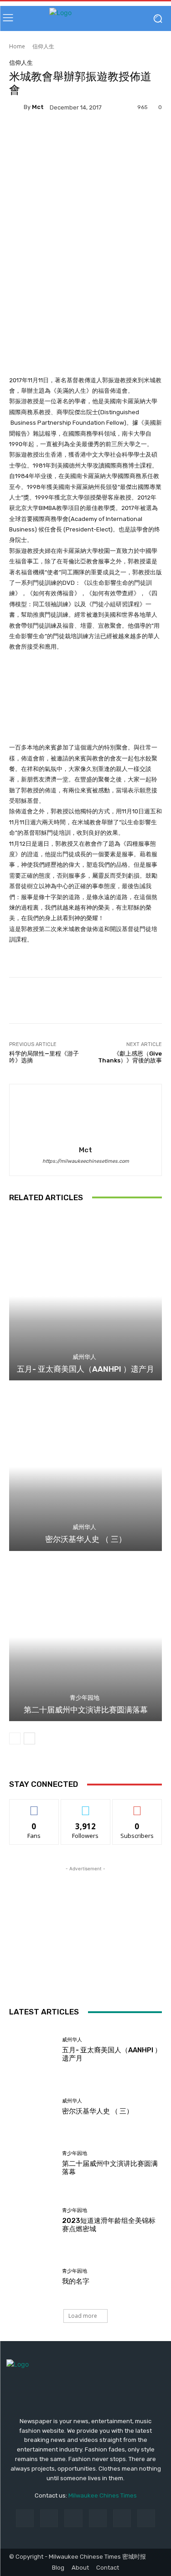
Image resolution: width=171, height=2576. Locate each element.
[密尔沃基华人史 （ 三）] (85, 1467)
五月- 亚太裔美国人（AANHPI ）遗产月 (85, 1369)
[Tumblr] (122, 2518)
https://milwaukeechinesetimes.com (86, 1161)
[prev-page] (15, 1738)
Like (34, 1806)
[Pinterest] (98, 2518)
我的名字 (76, 2281)
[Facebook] (25, 2518)
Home (17, 46)
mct (38, 107)
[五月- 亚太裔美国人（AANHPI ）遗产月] (85, 1297)
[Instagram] (49, 2518)
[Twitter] (146, 2518)
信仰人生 (43, 46)
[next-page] (29, 1738)
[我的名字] (32, 2277)
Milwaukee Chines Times (103, 2495)
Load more (83, 2316)
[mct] (16, 107)
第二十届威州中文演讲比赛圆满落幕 (86, 1710)
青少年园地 (85, 1698)
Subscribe (137, 1806)
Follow (85, 1806)
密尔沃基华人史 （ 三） (86, 1539)
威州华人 (84, 1357)
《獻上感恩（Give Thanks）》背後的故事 (130, 1057)
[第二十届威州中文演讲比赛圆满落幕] (85, 1637)
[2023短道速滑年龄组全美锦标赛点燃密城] (32, 2220)
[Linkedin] (73, 2518)
